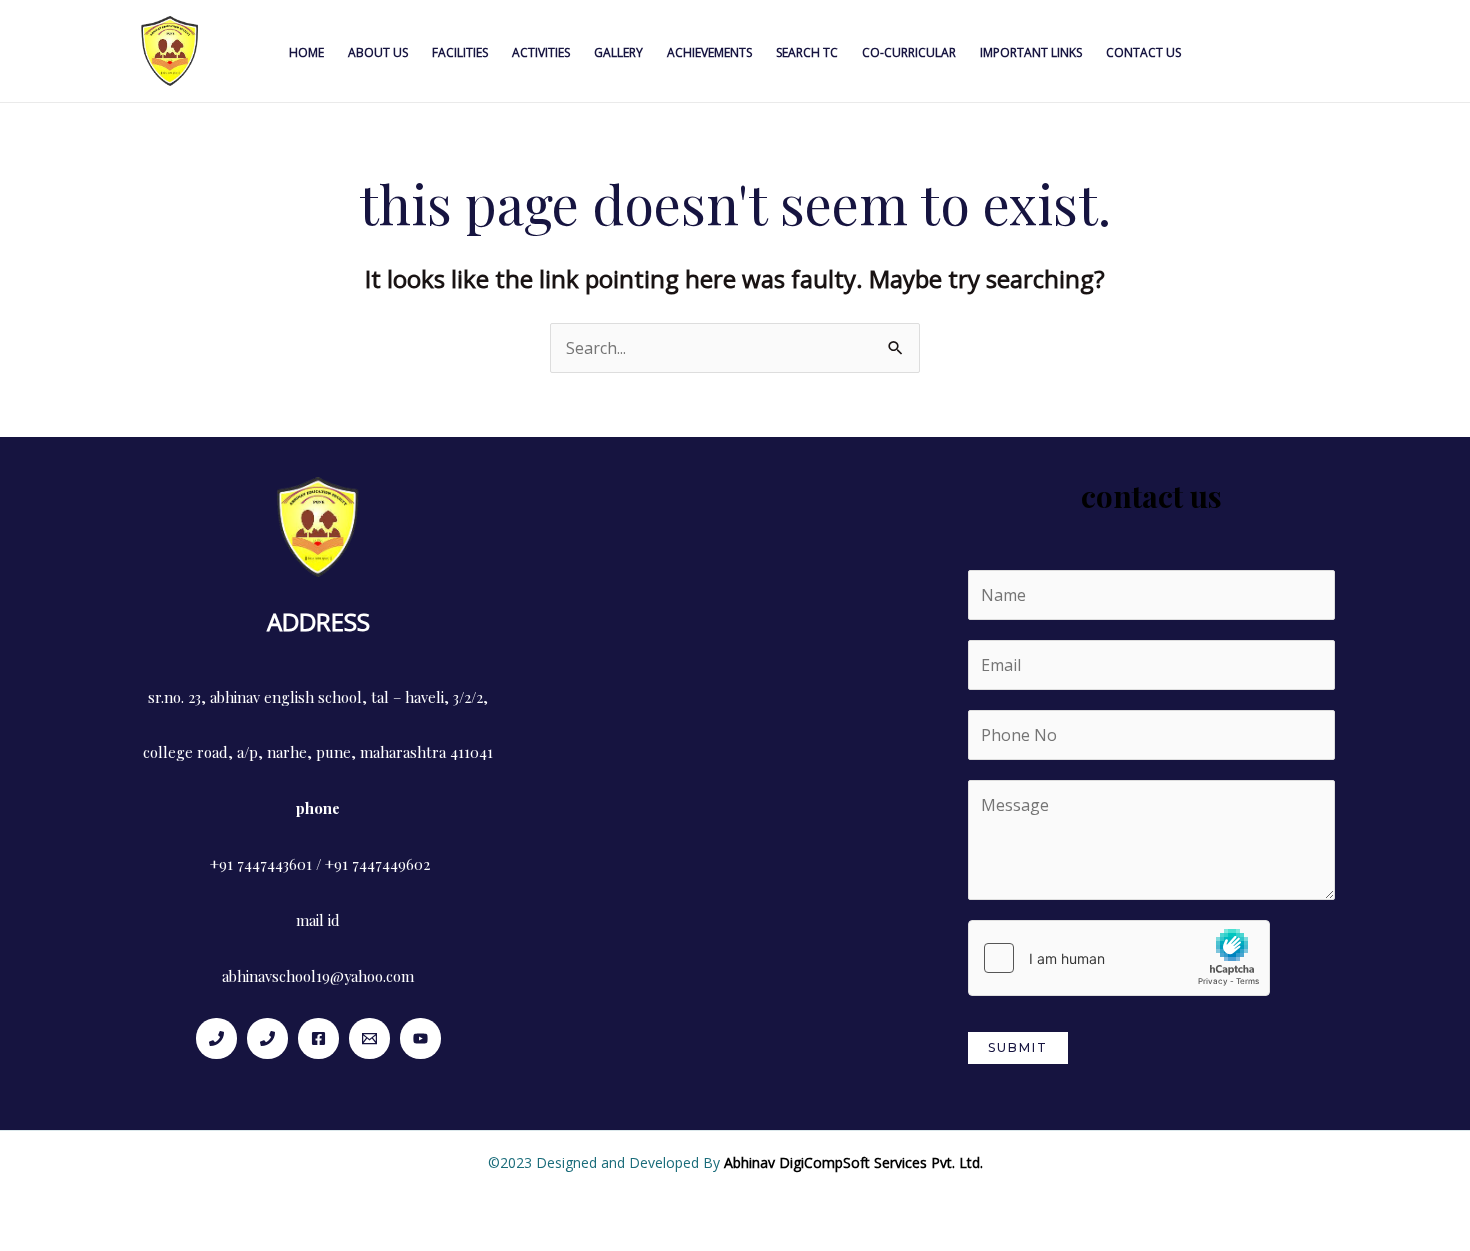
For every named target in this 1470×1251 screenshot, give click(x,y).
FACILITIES (460, 52)
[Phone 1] (216, 1038)
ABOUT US (378, 52)
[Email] (369, 1038)
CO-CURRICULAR (909, 52)
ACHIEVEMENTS (709, 52)
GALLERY (618, 52)
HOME (306, 52)
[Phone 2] (267, 1038)
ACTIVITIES (541, 52)
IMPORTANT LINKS (1031, 52)
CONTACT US (1143, 52)
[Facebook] (318, 1038)
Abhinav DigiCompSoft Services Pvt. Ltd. (853, 1162)
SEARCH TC (807, 52)
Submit (1018, 1047)
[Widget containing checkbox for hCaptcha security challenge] (1119, 958)
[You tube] (420, 1038)
